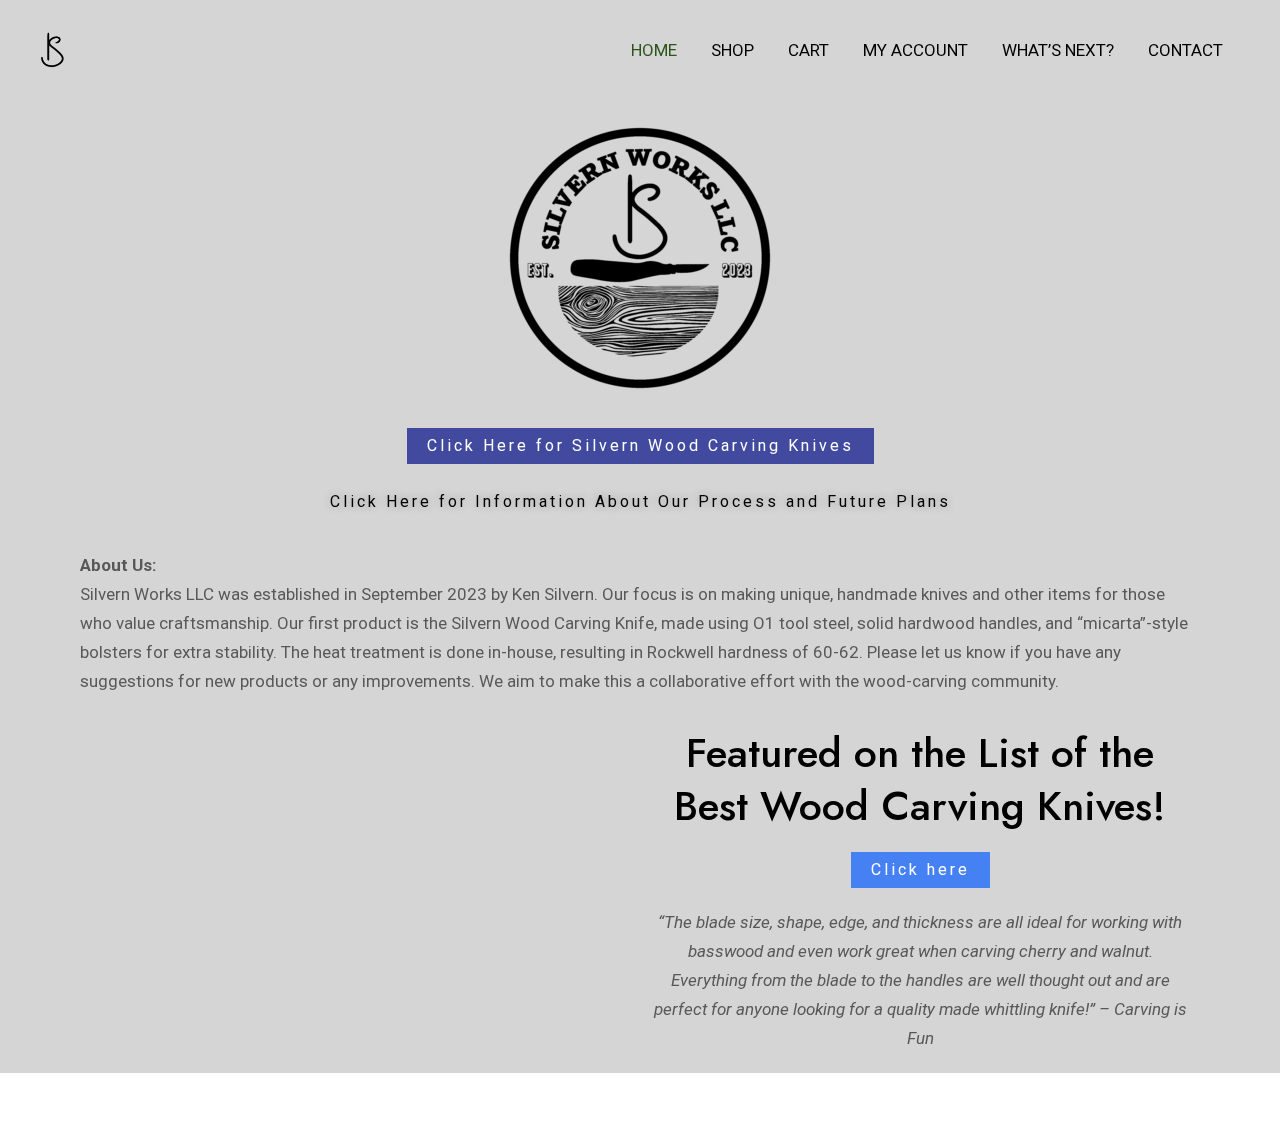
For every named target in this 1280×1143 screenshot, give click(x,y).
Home (654, 50)
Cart (808, 50)
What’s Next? (1058, 50)
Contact (1185, 50)
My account (915, 50)
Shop (732, 50)
